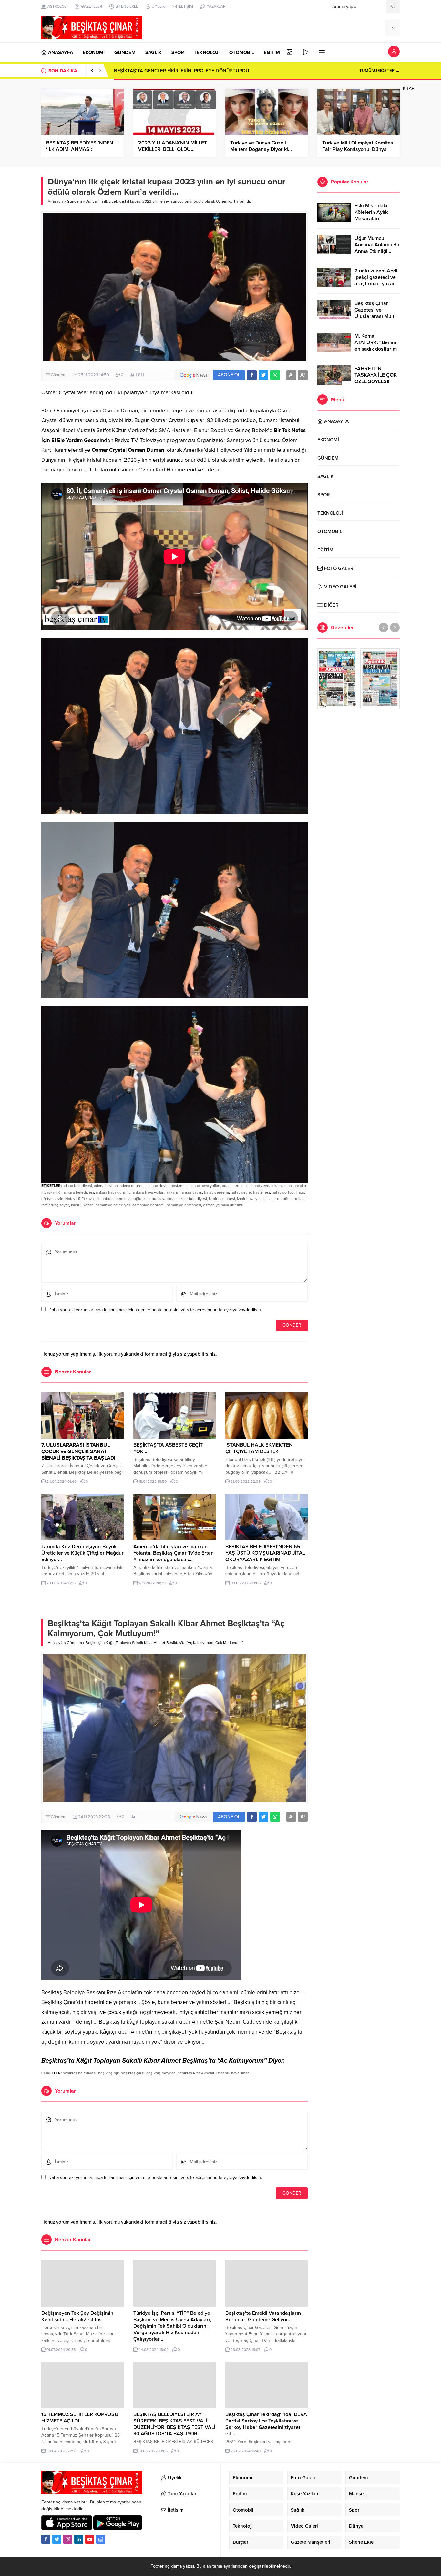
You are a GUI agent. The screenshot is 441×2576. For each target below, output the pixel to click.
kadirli (76, 1205)
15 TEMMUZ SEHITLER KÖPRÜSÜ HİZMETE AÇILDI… (80, 2418)
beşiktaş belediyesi (79, 2073)
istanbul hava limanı (160, 1199)
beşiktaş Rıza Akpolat (196, 2073)
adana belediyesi (77, 1186)
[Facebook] (46, 2539)
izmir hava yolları (251, 1199)
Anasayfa (56, 201)
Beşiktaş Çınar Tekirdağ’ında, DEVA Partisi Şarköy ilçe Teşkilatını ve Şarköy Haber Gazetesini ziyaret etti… (266, 2424)
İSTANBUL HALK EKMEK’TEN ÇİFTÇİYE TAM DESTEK (259, 1448)
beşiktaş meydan (161, 2073)
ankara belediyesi (79, 1192)
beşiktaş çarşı (133, 2073)
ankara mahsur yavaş (184, 1192)
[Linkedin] (79, 2539)
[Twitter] (57, 2539)
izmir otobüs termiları (286, 1199)
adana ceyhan (106, 1186)
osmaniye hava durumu (223, 1205)
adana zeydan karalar (268, 1186)
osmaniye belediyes (113, 1205)
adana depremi (133, 1186)
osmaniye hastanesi (184, 1205)
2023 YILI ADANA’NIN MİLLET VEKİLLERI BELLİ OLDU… (173, 146)
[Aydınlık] (380, 679)
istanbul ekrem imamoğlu (119, 1199)
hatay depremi (216, 1192)
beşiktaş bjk (108, 2073)
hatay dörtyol (283, 1192)
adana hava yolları (205, 1186)
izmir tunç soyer (55, 1205)
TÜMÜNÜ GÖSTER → (379, 71)
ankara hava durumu (113, 1192)
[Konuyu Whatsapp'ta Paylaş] (275, 375)
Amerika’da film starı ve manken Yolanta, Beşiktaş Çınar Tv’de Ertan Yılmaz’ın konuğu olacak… (174, 1553)
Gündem (74, 201)
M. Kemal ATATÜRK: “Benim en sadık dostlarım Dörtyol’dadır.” (376, 346)
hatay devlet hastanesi (250, 1192)
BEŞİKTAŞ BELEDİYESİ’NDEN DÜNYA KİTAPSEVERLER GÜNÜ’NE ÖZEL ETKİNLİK (203, 71)
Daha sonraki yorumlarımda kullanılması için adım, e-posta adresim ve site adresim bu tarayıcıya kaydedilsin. (155, 1310)
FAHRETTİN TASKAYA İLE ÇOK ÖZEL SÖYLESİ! (376, 375)
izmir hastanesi (222, 1199)
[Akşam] (337, 679)
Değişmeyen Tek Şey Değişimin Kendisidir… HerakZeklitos (77, 2316)
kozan (88, 1205)
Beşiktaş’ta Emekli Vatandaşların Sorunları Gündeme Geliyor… (263, 2316)
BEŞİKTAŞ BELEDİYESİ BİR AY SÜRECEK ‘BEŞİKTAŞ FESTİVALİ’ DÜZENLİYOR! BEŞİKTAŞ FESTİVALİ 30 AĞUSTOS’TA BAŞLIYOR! (174, 2424)
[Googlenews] (101, 2539)
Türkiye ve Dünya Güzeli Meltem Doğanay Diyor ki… (261, 146)
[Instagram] (68, 2539)
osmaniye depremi (149, 1205)
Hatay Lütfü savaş (80, 1199)
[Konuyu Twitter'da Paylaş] (263, 375)
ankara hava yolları (149, 1192)
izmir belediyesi (193, 1199)
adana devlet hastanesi (168, 1186)
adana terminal (235, 1186)
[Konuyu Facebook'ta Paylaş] (252, 375)
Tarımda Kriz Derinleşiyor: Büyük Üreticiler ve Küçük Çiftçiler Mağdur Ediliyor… (82, 1553)
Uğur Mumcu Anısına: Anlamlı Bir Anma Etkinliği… (377, 245)
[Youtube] (90, 2539)
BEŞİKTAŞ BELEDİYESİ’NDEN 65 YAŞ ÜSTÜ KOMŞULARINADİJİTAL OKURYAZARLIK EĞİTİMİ (265, 1553)
